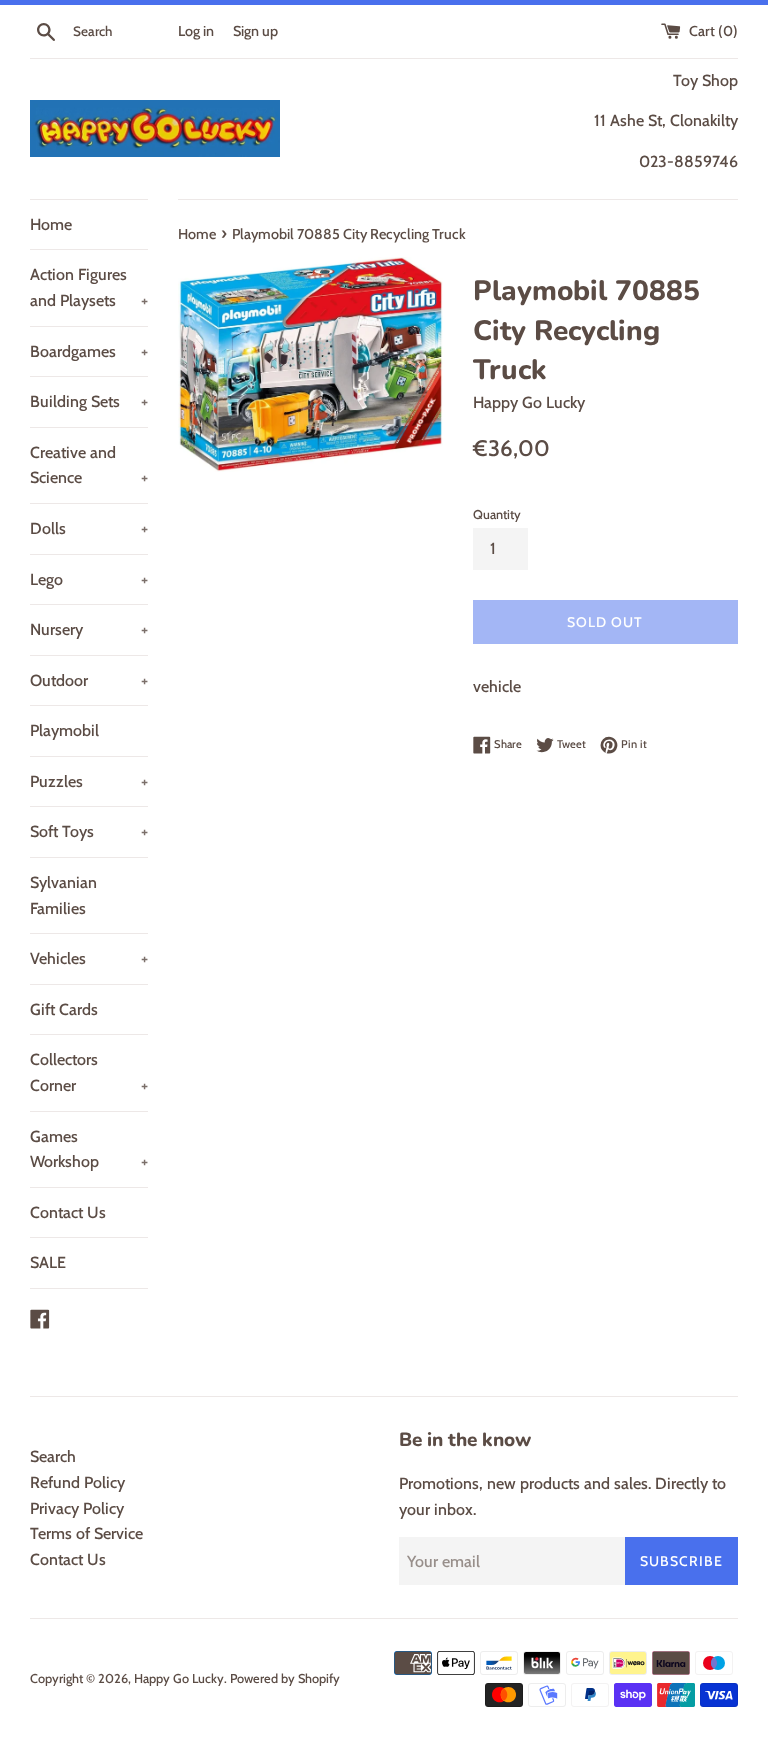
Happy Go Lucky (179, 1678)
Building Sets (89, 401)
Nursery (89, 629)
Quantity (497, 514)
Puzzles (89, 781)
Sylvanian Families (63, 895)
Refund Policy (77, 1482)
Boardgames (89, 351)
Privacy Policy (77, 1508)
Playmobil (64, 730)
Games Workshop (89, 1149)
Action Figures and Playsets (89, 287)
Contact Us (68, 1212)
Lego (89, 579)
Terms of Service (86, 1533)
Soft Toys (89, 831)
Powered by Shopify (285, 1678)
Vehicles (89, 958)
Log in (196, 31)
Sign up (255, 31)
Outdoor (89, 680)
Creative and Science (89, 465)
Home (51, 224)
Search (53, 1456)
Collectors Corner (89, 1072)
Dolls (89, 528)
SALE (48, 1262)
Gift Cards (64, 1009)
